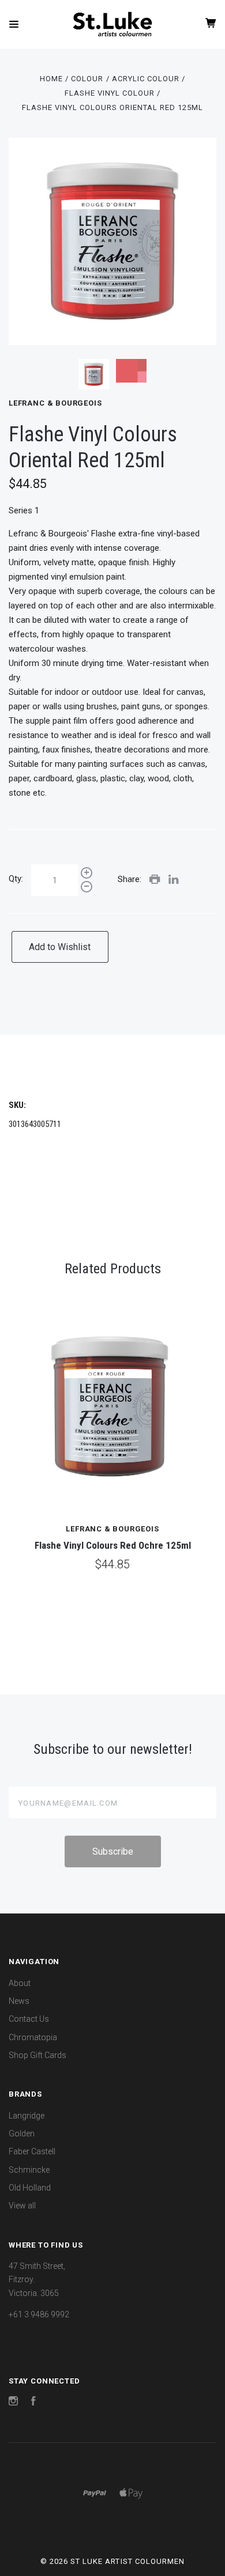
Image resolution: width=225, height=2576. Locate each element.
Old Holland (30, 2188)
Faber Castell (32, 2151)
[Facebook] (33, 2403)
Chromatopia (33, 2037)
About (20, 1983)
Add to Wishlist (60, 947)
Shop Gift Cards (37, 2055)
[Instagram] (13, 2403)
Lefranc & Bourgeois (55, 403)
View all (22, 2206)
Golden (22, 2134)
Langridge (27, 2116)
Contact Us (29, 2019)
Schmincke (29, 2170)
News (19, 2001)
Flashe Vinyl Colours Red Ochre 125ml (113, 1545)
